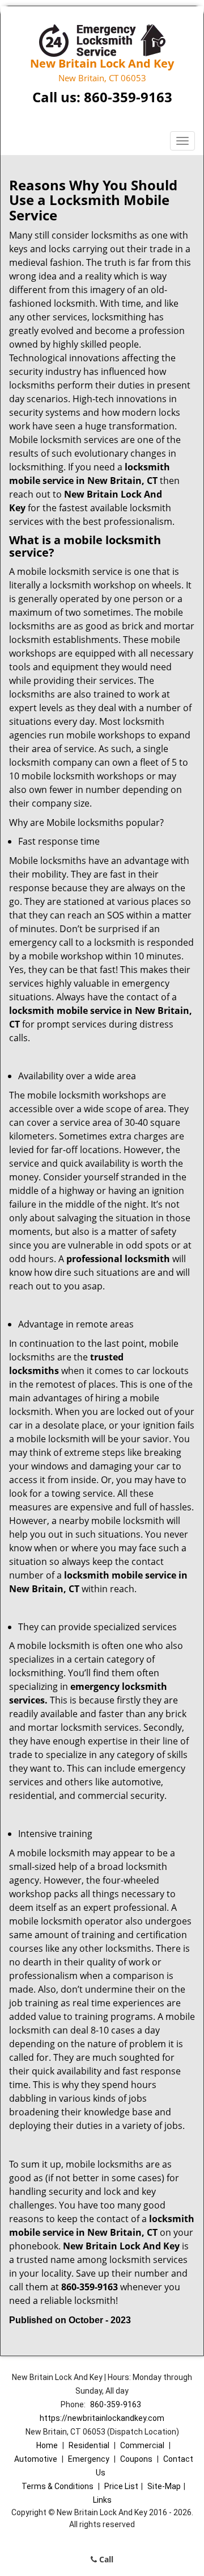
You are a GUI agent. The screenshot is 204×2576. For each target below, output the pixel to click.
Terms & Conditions (58, 2486)
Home (47, 2445)
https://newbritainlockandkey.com (102, 2418)
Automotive (36, 2459)
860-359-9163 (128, 97)
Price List (121, 2486)
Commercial (142, 2445)
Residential (89, 2445)
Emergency (89, 2459)
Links (102, 2500)
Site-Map (164, 2486)
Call (105, 2559)
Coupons (136, 2459)
